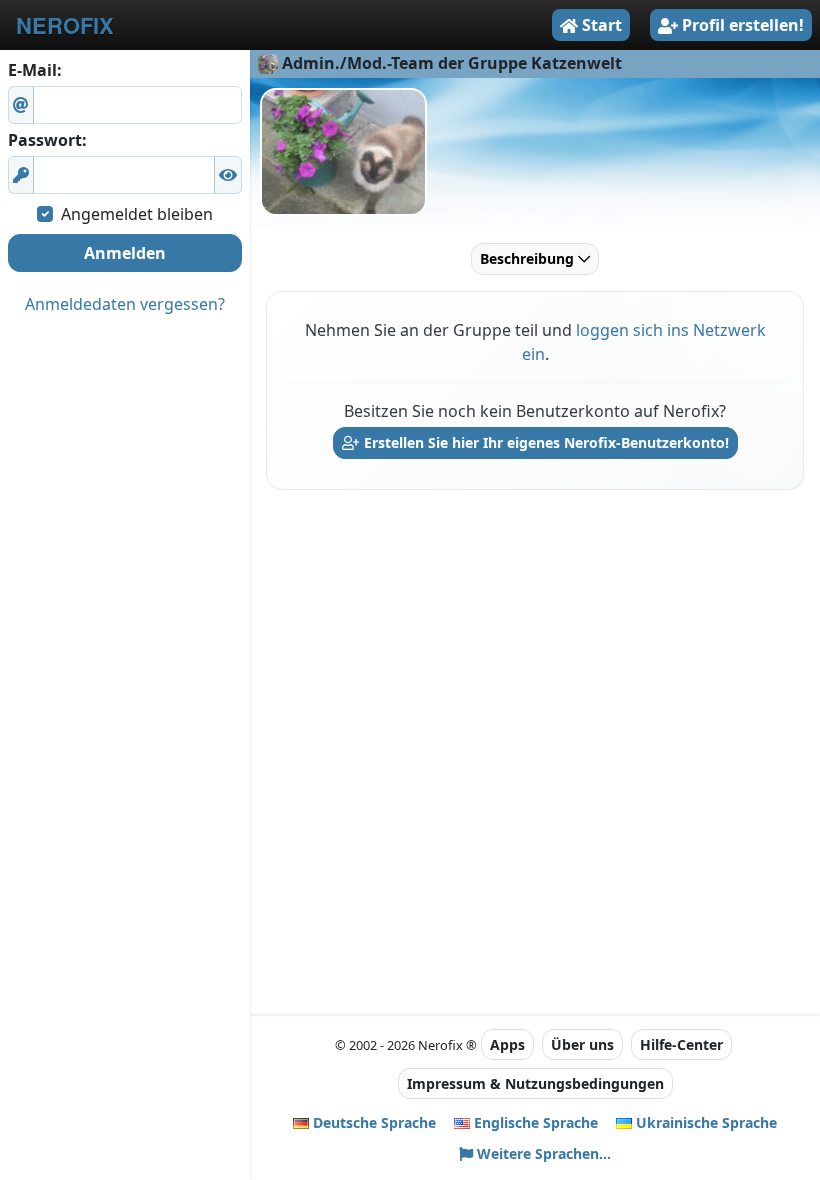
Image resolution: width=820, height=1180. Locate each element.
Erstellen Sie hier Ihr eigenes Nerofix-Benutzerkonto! (544, 442)
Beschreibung (529, 258)
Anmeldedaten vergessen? (125, 304)
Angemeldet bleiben (137, 214)
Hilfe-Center (681, 1044)
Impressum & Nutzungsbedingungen (535, 1083)
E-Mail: (35, 70)
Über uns (582, 1044)
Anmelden (125, 253)
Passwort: (47, 140)
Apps (507, 1044)
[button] (228, 175)
